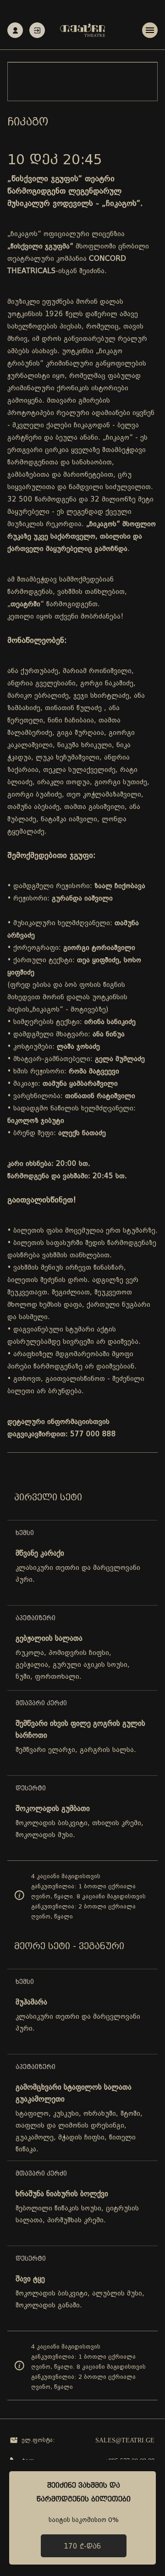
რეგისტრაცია (15, 30)
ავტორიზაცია (37, 30)
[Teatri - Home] (82, 30)
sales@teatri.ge (125, 2440)
